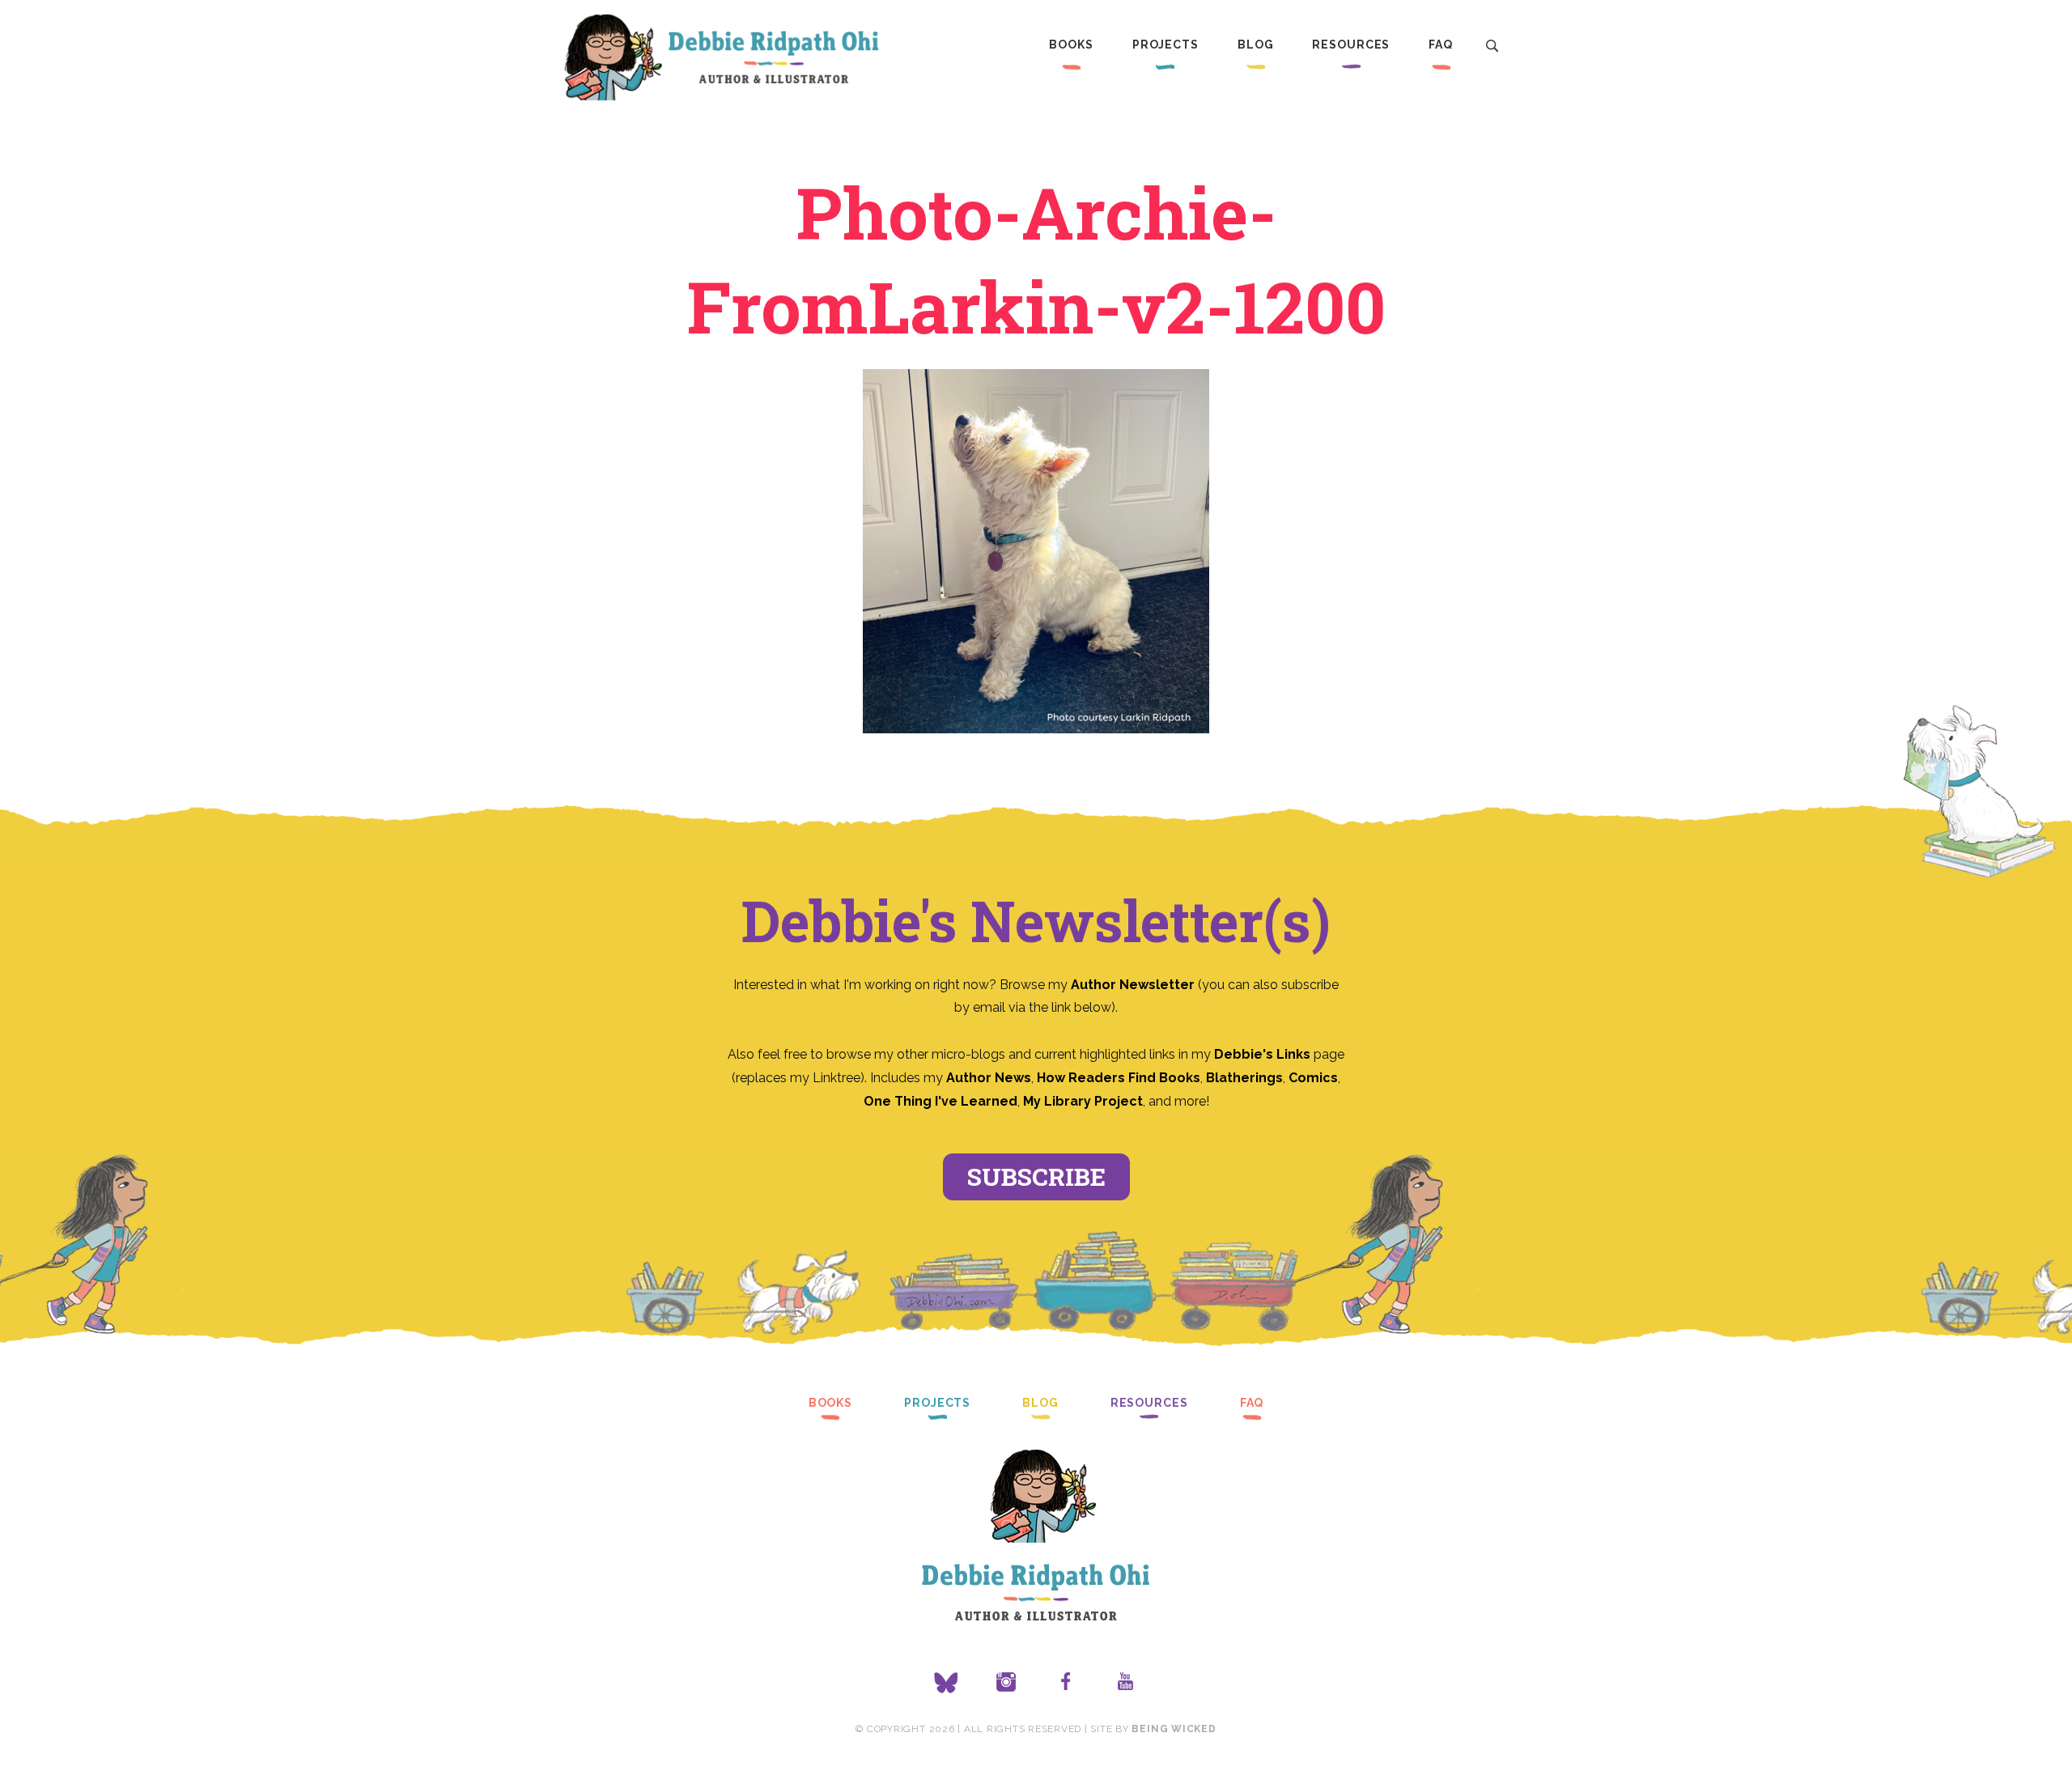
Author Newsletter (1134, 985)
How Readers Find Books (1119, 1078)
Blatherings (1244, 1078)
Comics (1313, 1078)
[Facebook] (1066, 1683)
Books (1071, 45)
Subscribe (1036, 1176)
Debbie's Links (1262, 1054)
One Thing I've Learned (940, 1101)
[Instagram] (1006, 1683)
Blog (1256, 45)
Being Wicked (1174, 1729)
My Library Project (1083, 1101)
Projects (1165, 45)
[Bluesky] (946, 1683)
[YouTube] (1126, 1683)
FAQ (1441, 45)
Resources (1351, 45)
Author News (989, 1078)
